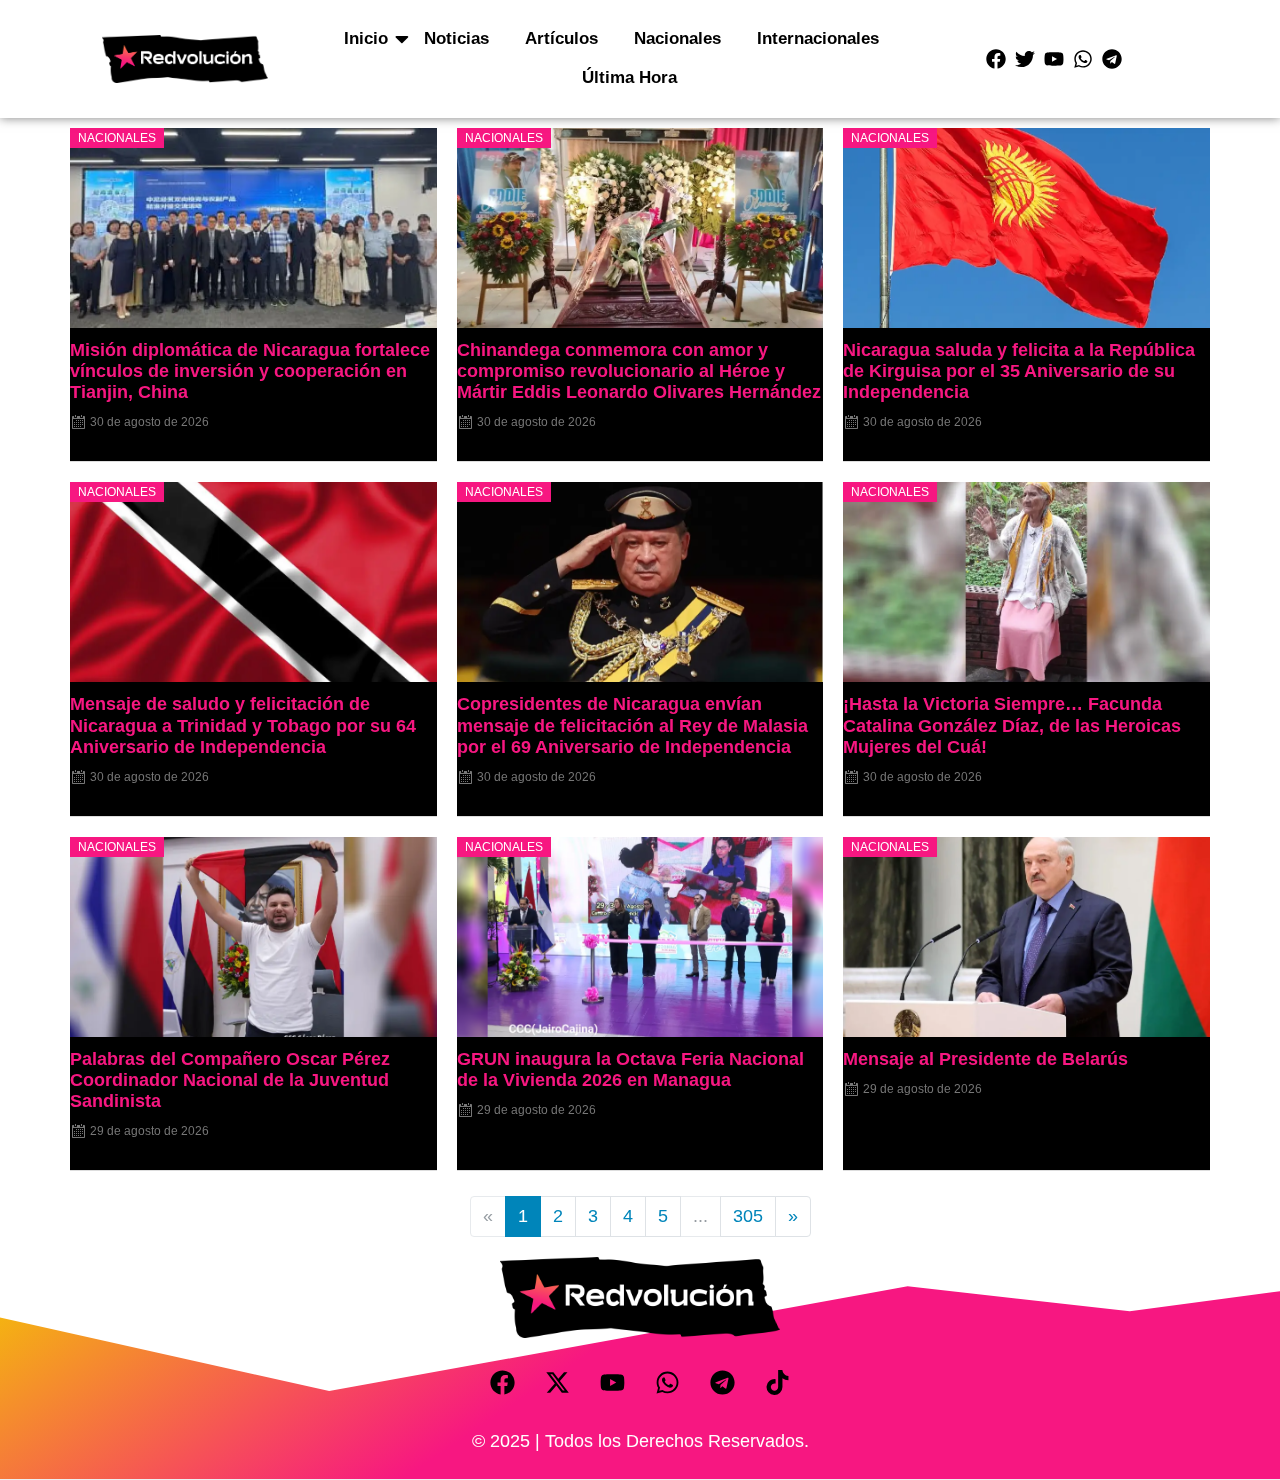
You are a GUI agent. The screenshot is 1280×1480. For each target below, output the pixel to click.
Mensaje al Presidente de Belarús (985, 1059)
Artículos (561, 38)
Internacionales (818, 38)
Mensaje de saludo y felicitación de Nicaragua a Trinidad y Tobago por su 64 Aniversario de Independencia (243, 725)
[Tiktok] (778, 1383)
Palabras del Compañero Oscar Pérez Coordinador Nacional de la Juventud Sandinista (230, 1080)
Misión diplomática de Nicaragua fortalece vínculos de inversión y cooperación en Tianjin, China (250, 371)
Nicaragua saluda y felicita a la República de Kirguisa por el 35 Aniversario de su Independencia (1019, 371)
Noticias (456, 38)
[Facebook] (996, 59)
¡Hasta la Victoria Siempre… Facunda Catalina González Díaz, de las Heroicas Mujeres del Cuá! (1012, 725)
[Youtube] (1054, 59)
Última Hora (629, 77)
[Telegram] (1112, 59)
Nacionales (677, 38)
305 (748, 1216)
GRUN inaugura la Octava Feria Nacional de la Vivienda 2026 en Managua (630, 1069)
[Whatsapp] (1083, 59)
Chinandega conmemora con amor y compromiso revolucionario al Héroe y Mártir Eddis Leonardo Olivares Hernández (639, 371)
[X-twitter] (558, 1383)
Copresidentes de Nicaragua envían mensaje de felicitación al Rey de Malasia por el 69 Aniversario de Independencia (632, 725)
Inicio (366, 38)
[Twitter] (1025, 59)
